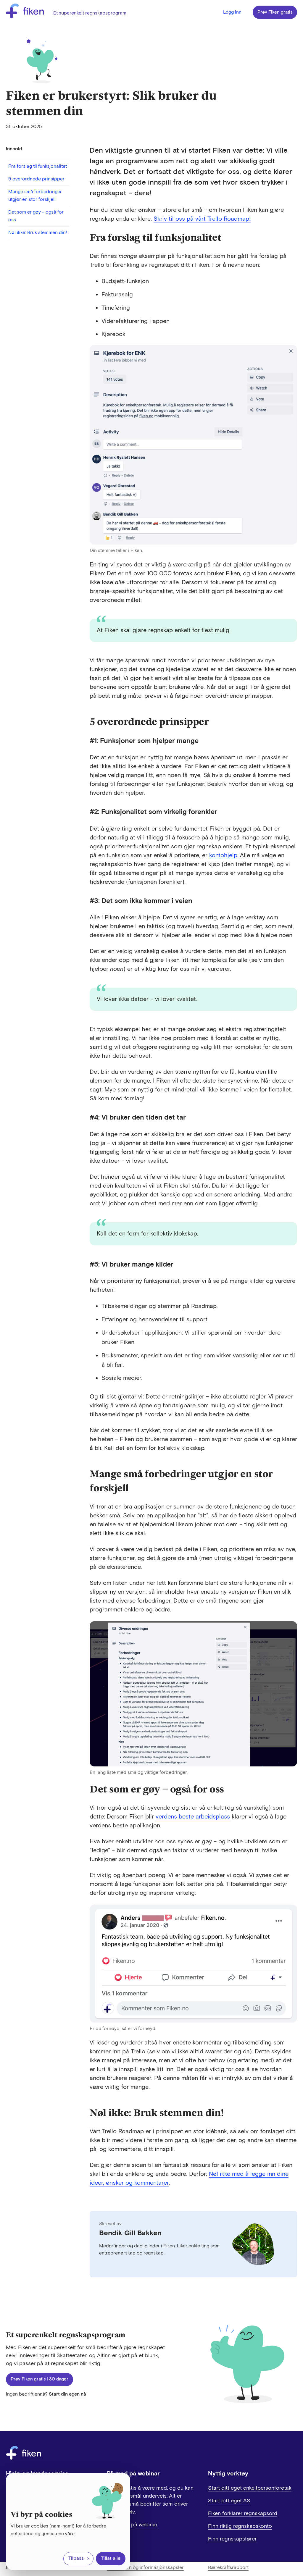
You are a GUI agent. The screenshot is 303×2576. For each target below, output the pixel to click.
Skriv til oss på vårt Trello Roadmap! (202, 219)
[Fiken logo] (25, 12)
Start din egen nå (67, 2394)
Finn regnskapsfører (232, 2539)
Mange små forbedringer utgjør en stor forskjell (35, 196)
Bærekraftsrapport (228, 2568)
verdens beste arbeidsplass (193, 1817)
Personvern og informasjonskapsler (145, 2568)
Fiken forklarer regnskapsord (243, 2513)
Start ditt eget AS (229, 2501)
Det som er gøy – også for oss (36, 216)
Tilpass (76, 2558)
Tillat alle (111, 2558)
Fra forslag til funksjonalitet (38, 166)
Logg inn (232, 12)
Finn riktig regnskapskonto (240, 2526)
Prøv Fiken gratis (275, 12)
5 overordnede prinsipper (36, 179)
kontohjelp (223, 855)
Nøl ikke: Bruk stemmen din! (38, 233)
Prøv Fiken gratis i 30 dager (40, 2379)
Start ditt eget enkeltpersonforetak (250, 2488)
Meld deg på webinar (132, 2525)
